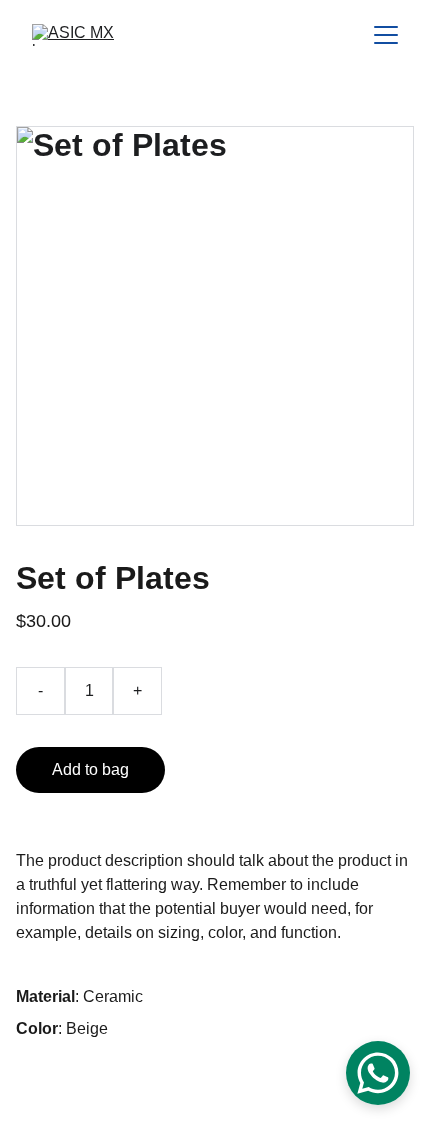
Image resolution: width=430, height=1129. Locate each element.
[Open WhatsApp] (378, 1073)
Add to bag (90, 769)
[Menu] (386, 35)
